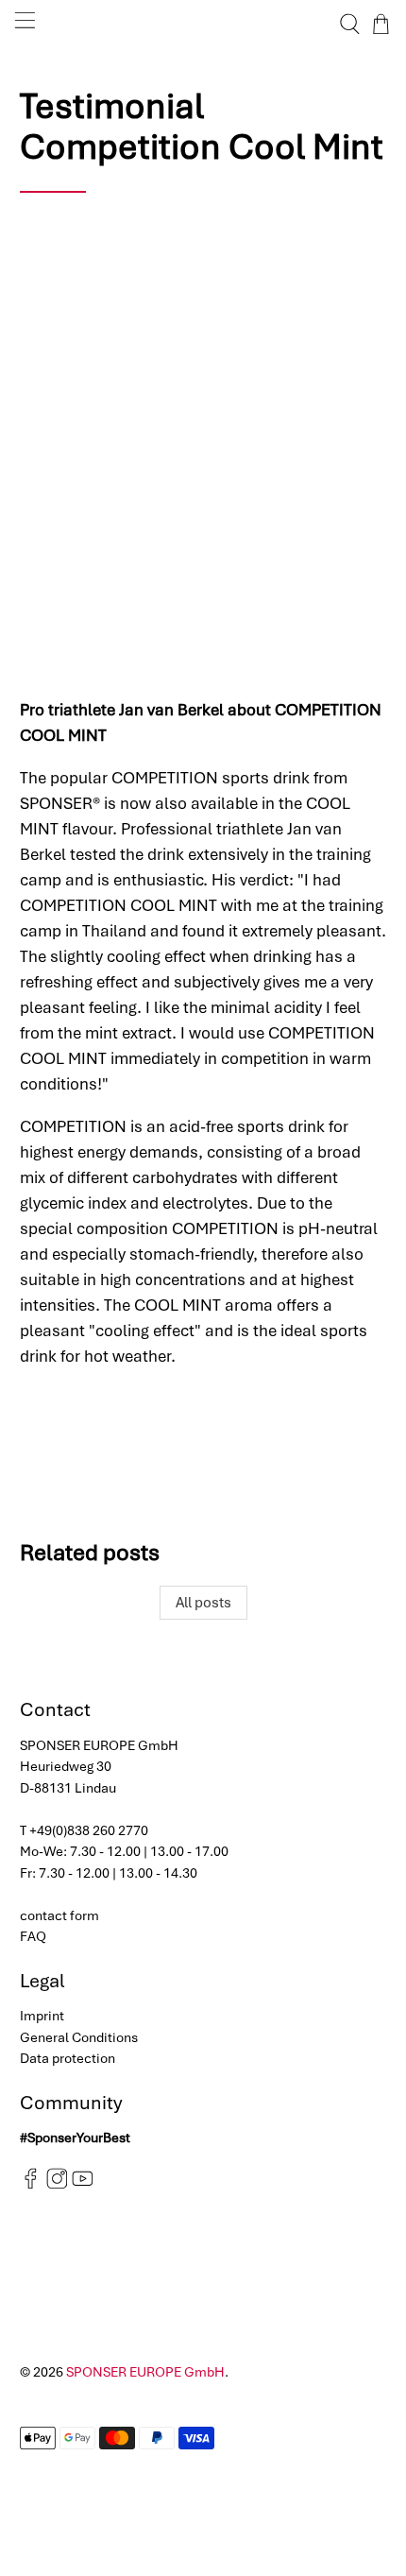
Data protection (68, 2058)
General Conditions (79, 2037)
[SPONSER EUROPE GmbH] (203, 24)
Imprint (42, 2016)
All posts (203, 1603)
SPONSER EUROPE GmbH (145, 2372)
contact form (59, 1915)
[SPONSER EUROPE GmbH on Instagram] (57, 2185)
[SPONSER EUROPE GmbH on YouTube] (83, 2185)
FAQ (33, 1936)
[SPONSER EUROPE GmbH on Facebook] (31, 2185)
